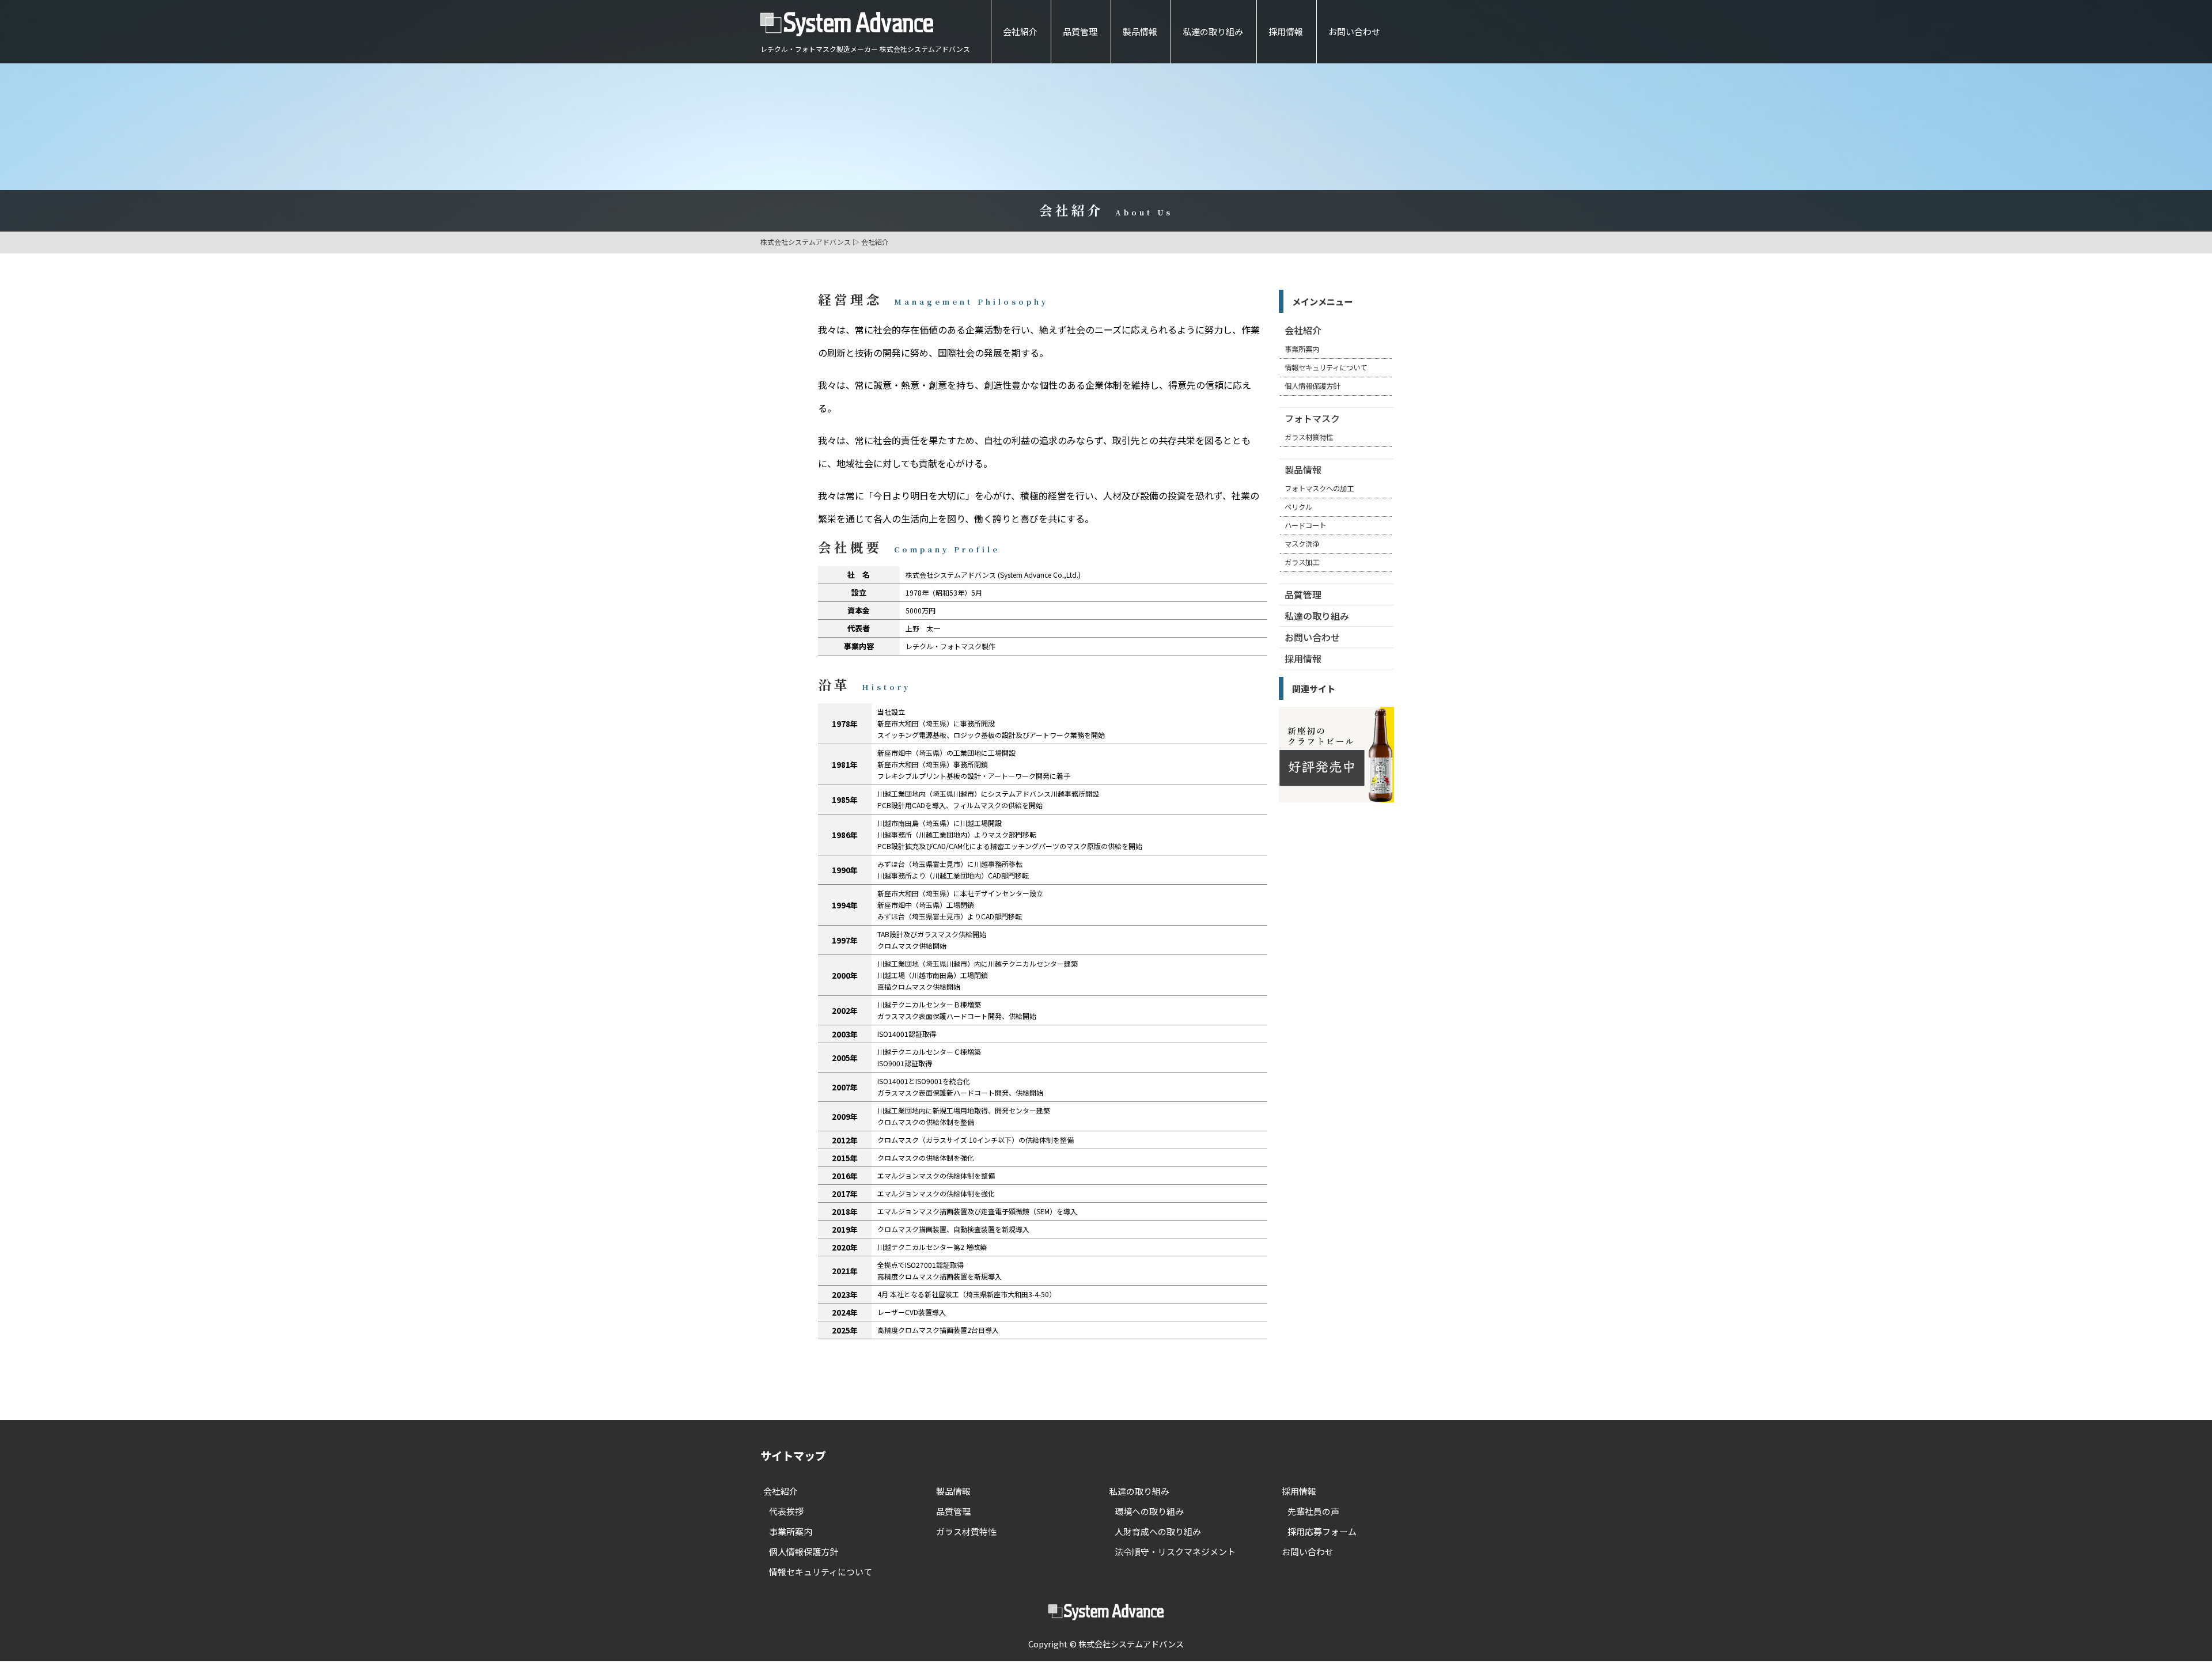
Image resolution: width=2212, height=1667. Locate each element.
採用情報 (1286, 31)
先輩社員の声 (1313, 1511)
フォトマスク (1312, 418)
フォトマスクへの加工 (1319, 488)
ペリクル (1298, 507)
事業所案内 (1302, 349)
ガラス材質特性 (1309, 437)
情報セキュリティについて (1326, 368)
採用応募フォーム (1322, 1531)
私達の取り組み (1213, 31)
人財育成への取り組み (1158, 1531)
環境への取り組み (1149, 1511)
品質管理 (1080, 31)
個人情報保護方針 (1312, 386)
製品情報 (1140, 31)
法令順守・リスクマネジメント (1175, 1552)
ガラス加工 (1302, 562)
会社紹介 (1020, 31)
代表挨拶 (786, 1511)
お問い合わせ (1354, 31)
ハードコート (1305, 525)
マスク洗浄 (1302, 544)
